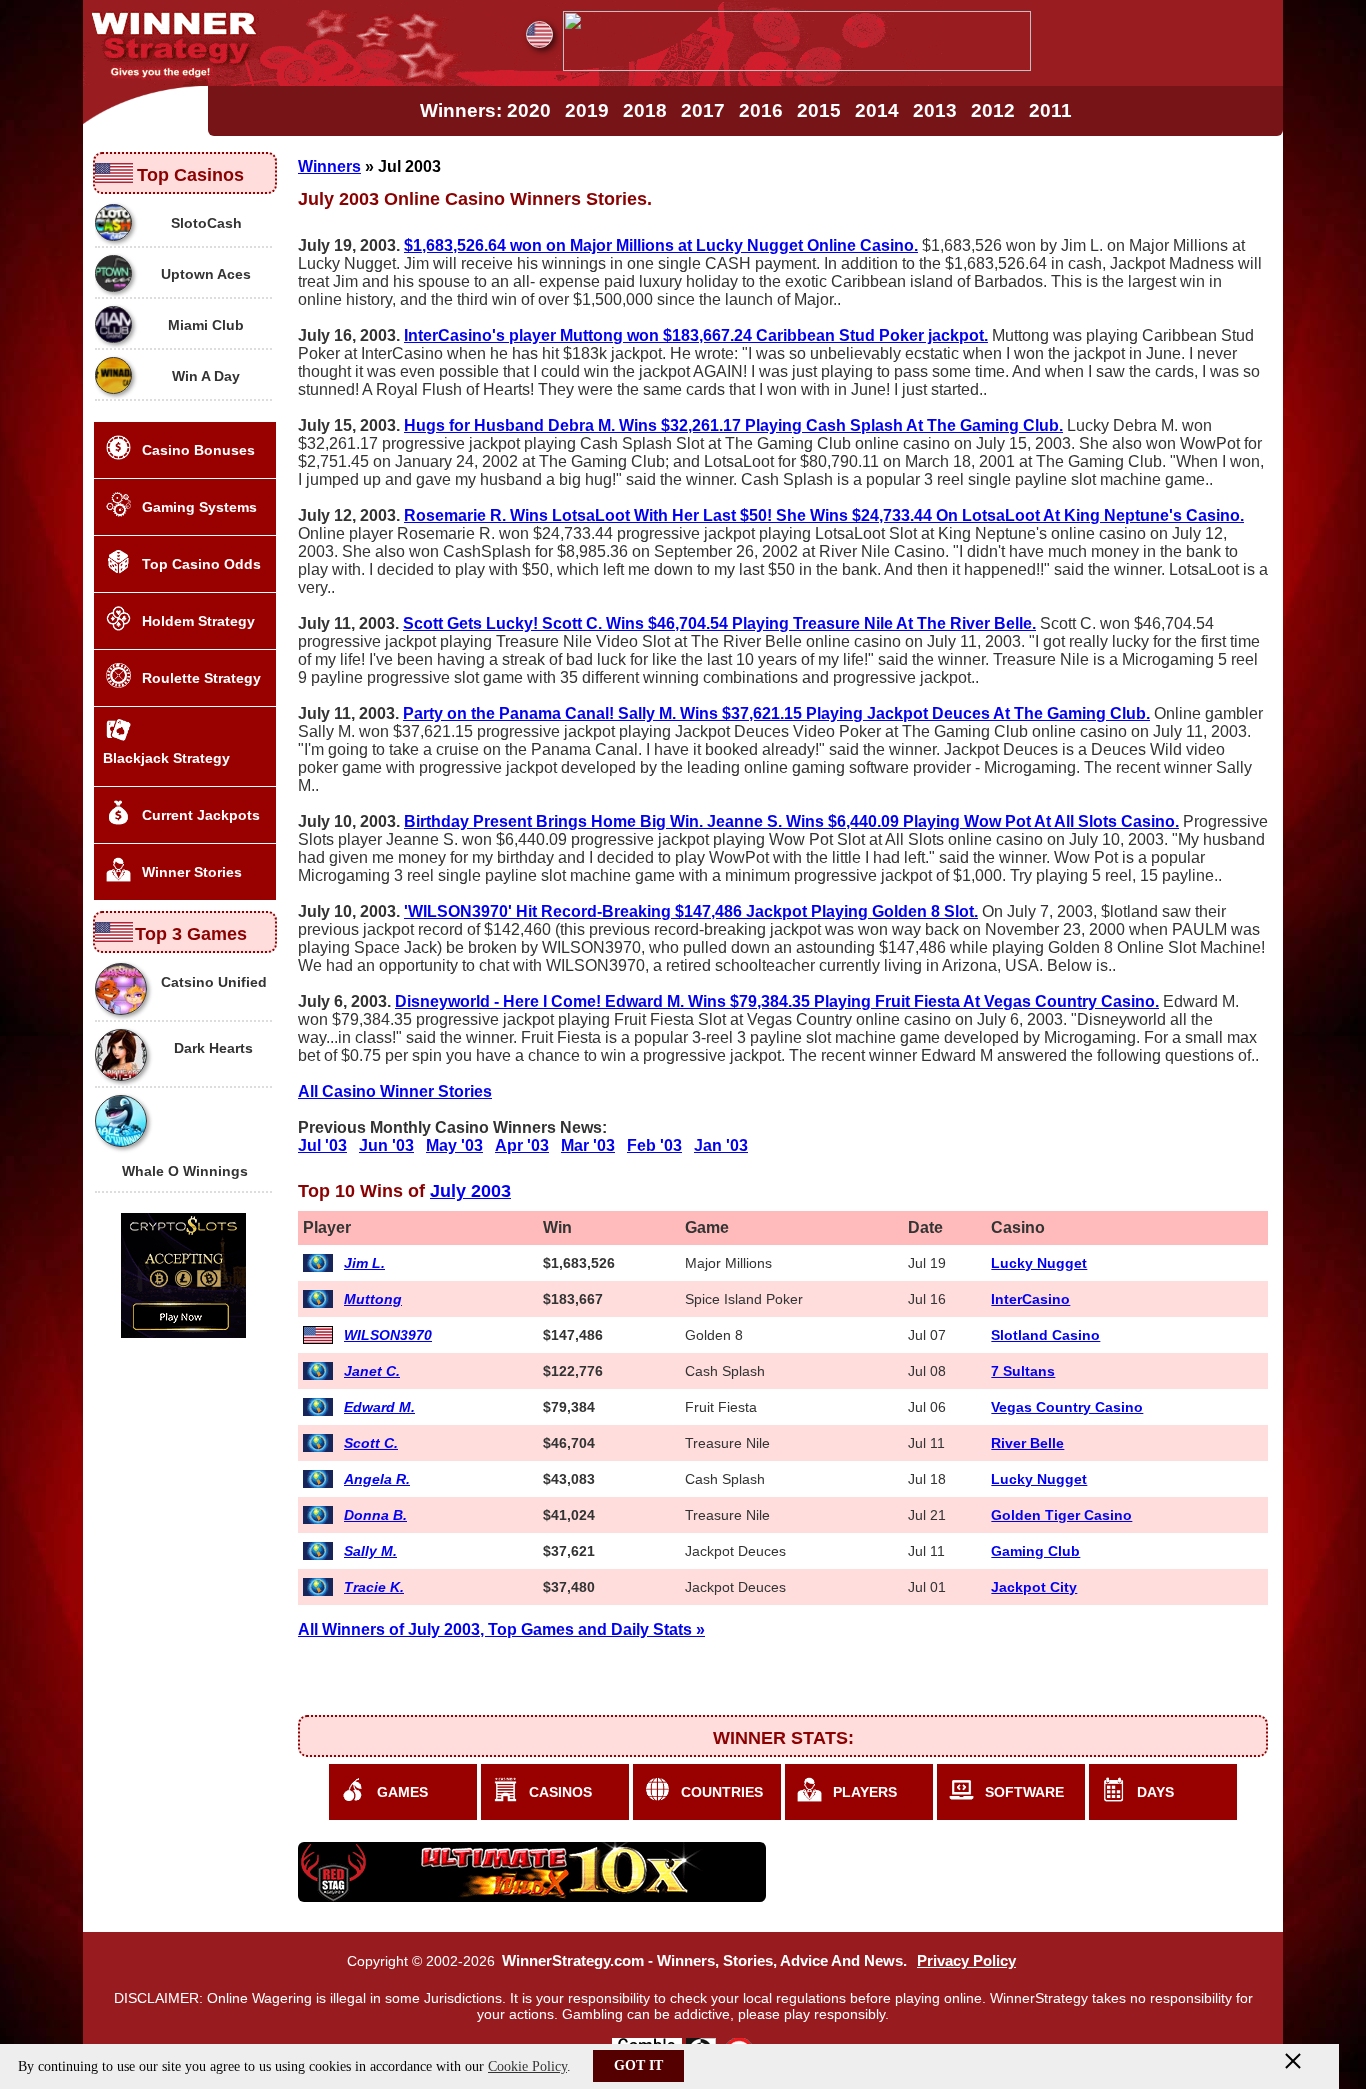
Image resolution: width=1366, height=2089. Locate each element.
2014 (877, 110)
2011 (1050, 110)
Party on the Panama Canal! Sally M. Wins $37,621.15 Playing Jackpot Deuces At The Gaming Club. (776, 713)
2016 (761, 110)
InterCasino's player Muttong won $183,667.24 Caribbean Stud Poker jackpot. (696, 335)
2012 (993, 110)
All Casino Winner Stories (395, 1091)
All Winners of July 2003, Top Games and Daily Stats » (501, 1629)
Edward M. (379, 1407)
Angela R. (377, 1479)
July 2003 (470, 1191)
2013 (935, 110)
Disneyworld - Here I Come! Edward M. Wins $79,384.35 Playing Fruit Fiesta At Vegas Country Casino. (777, 1001)
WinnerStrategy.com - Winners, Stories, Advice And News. (704, 1961)
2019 (587, 110)
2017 (703, 110)
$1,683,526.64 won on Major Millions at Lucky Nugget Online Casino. (661, 245)
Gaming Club (1035, 1551)
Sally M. (370, 1551)
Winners (329, 166)
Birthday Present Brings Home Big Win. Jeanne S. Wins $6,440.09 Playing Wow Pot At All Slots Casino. (791, 821)
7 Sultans (1023, 1371)
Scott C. (371, 1443)
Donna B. (375, 1515)
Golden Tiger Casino (1061, 1515)
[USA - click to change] (539, 34)
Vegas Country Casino (1067, 1407)
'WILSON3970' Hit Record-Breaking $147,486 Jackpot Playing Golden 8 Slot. (691, 911)
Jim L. (364, 1263)
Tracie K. (374, 1587)
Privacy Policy (966, 1961)
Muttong (373, 1299)
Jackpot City (1034, 1587)
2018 (645, 110)
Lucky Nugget (1039, 1263)
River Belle (1027, 1443)
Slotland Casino (1045, 1335)
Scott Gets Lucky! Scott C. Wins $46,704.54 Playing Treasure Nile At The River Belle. (719, 623)
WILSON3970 (388, 1335)
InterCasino (1030, 1299)
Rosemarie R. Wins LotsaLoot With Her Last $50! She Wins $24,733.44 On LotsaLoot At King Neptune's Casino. (824, 515)
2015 (819, 110)
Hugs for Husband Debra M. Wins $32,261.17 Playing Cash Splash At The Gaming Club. (733, 425)
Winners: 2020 (485, 110)
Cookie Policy (527, 2066)
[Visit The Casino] (797, 65)
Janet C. (372, 1371)
